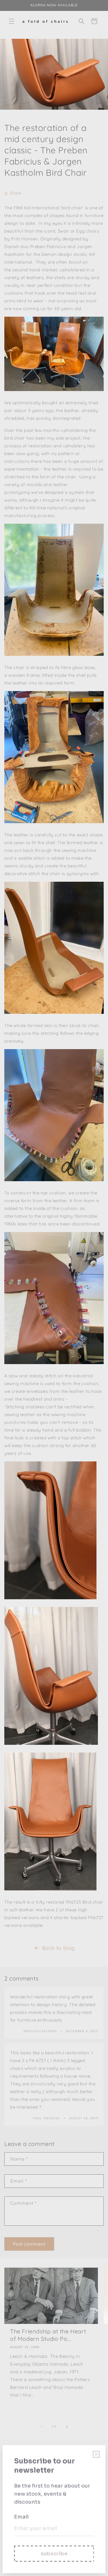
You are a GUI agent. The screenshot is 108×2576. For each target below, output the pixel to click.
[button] (12, 21)
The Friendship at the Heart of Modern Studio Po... (48, 2335)
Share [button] (16, 193)
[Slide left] (41, 2427)
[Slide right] (67, 2427)
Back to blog (58, 1948)
